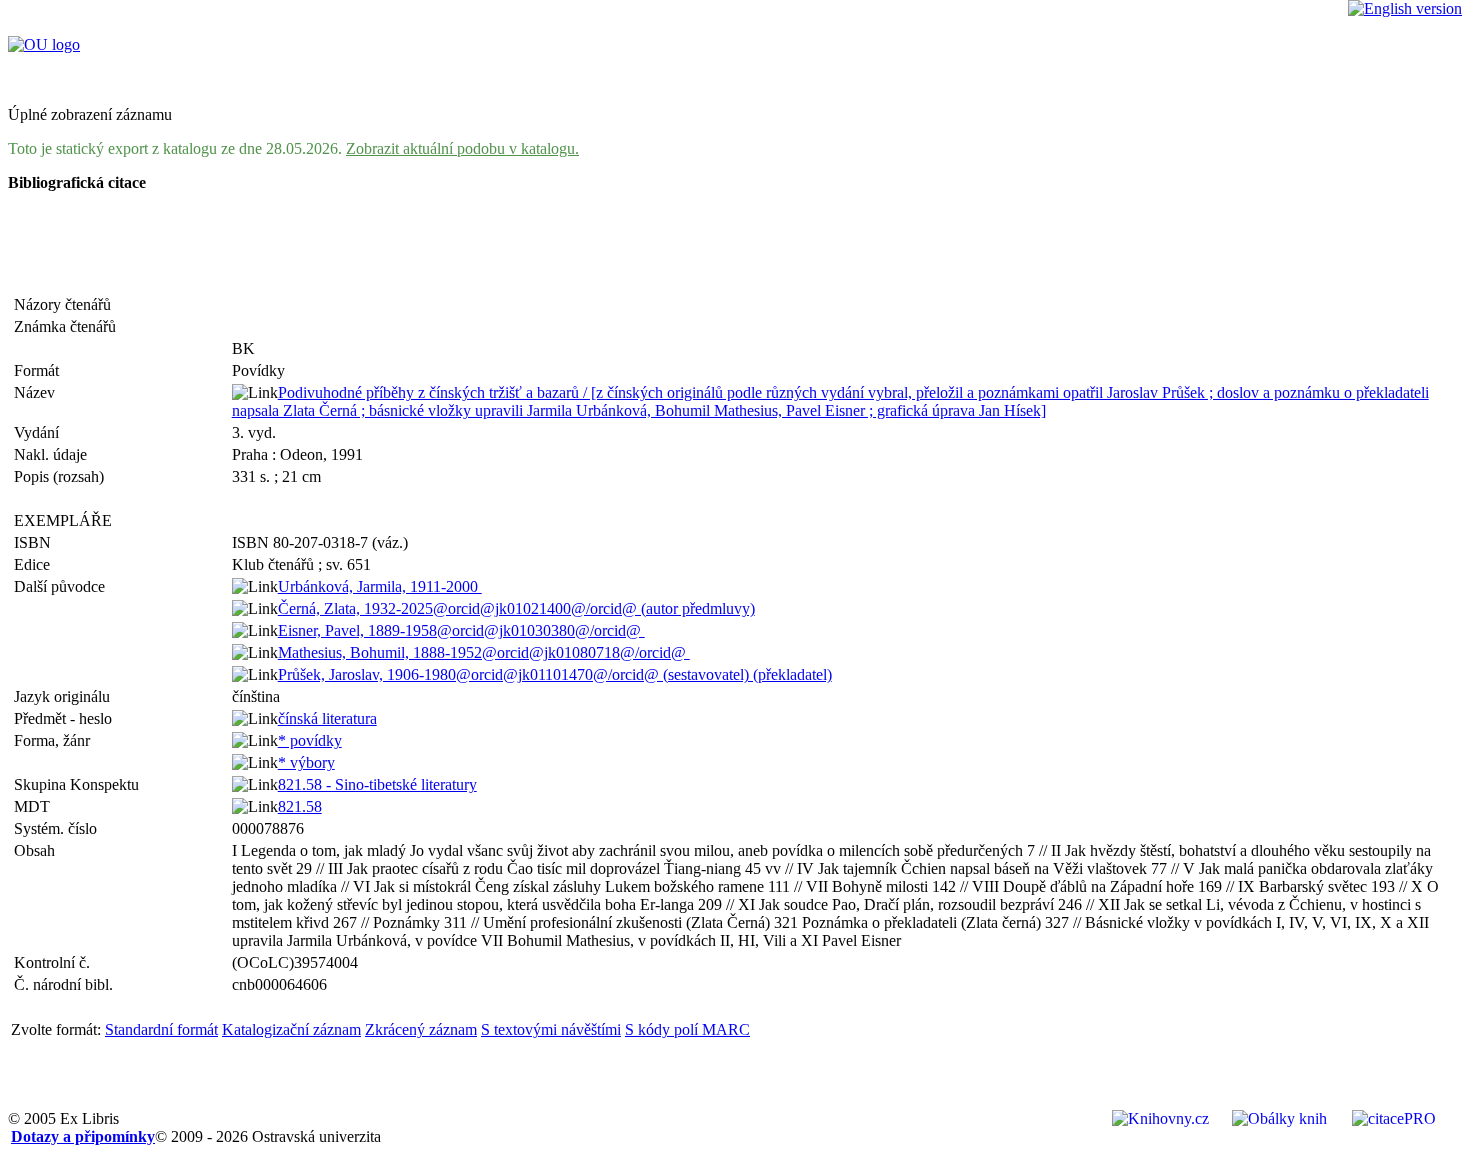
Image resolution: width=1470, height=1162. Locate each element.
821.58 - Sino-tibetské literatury (377, 784)
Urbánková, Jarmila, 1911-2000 (380, 586)
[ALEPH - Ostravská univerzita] (44, 44)
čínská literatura (327, 718)
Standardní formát (161, 1029)
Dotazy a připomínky (83, 1136)
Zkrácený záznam (421, 1029)
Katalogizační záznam (291, 1029)
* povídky (310, 740)
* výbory (306, 762)
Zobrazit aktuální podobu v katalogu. (462, 148)
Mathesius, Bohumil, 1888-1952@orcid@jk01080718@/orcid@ (484, 652)
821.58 (300, 806)
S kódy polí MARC (687, 1029)
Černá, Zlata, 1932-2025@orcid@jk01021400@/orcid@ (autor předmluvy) (516, 608)
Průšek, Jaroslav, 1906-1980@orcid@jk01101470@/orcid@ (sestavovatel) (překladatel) (555, 674)
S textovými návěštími (551, 1029)
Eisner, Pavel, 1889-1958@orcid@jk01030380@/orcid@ (461, 630)
